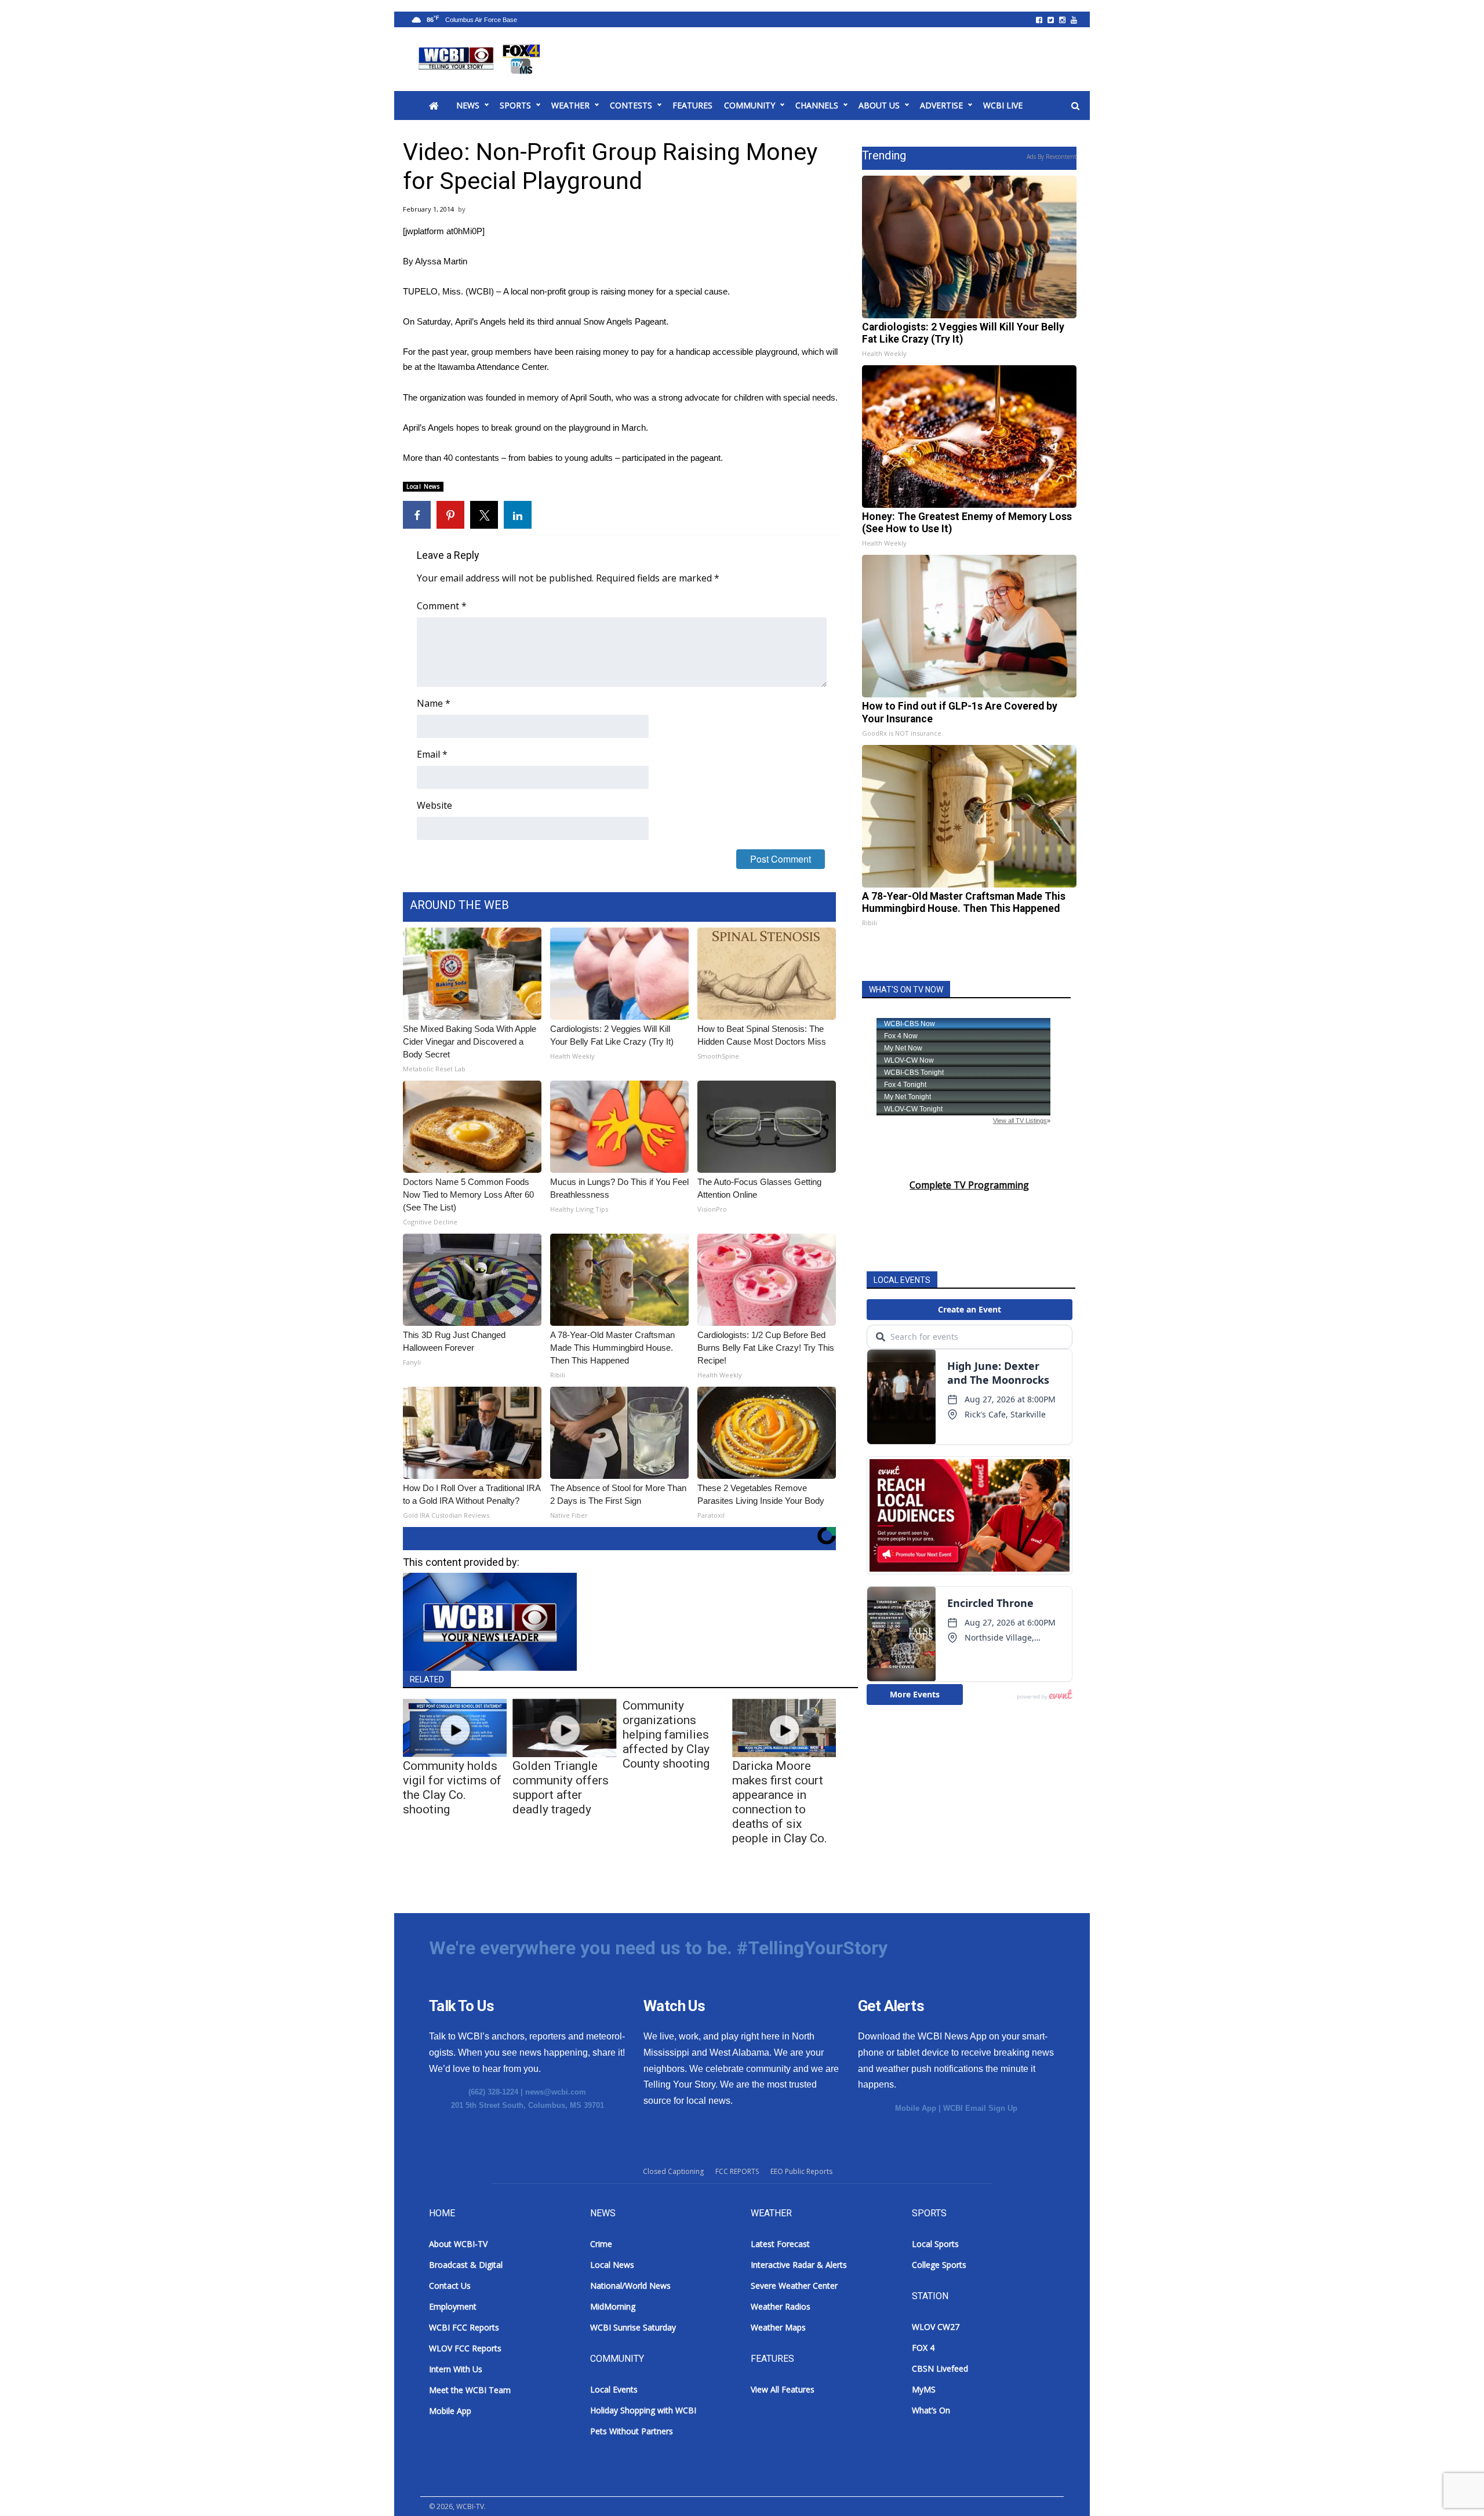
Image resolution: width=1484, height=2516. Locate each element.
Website (434, 805)
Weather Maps (778, 2327)
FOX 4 (923, 2348)
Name (434, 703)
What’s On (931, 2410)
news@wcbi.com (556, 2092)
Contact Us (450, 2286)
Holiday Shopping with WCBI (643, 2410)
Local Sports (935, 2244)
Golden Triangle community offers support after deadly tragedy (561, 1788)
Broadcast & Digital (466, 2265)
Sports (515, 105)
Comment (442, 606)
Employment (453, 2306)
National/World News (630, 2286)
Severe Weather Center (794, 2286)
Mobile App (916, 2108)
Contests (631, 105)
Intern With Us (456, 2369)
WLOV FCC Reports (465, 2348)
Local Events (614, 2389)
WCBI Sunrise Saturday (633, 2327)
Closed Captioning (673, 2171)
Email (432, 754)
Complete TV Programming (969, 1185)
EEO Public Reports (801, 2171)
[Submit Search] (1075, 106)
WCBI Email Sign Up (980, 2108)
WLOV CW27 (936, 2327)
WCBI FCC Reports (464, 2327)
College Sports (939, 2265)
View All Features (783, 2389)
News (468, 105)
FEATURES (692, 105)
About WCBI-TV (458, 2244)
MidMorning (613, 2306)
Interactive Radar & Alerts (799, 2265)
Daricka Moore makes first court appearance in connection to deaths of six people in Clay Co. (780, 1802)
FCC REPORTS (737, 2171)
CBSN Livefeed (940, 2368)
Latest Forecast (780, 2244)
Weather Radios (781, 2306)
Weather (570, 105)
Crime (601, 2244)
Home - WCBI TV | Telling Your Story (481, 59)
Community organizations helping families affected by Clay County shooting (666, 1735)
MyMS (924, 2389)
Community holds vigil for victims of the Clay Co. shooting (452, 1788)
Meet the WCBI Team (470, 2390)
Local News (423, 486)
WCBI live (1003, 105)
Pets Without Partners (632, 2431)
